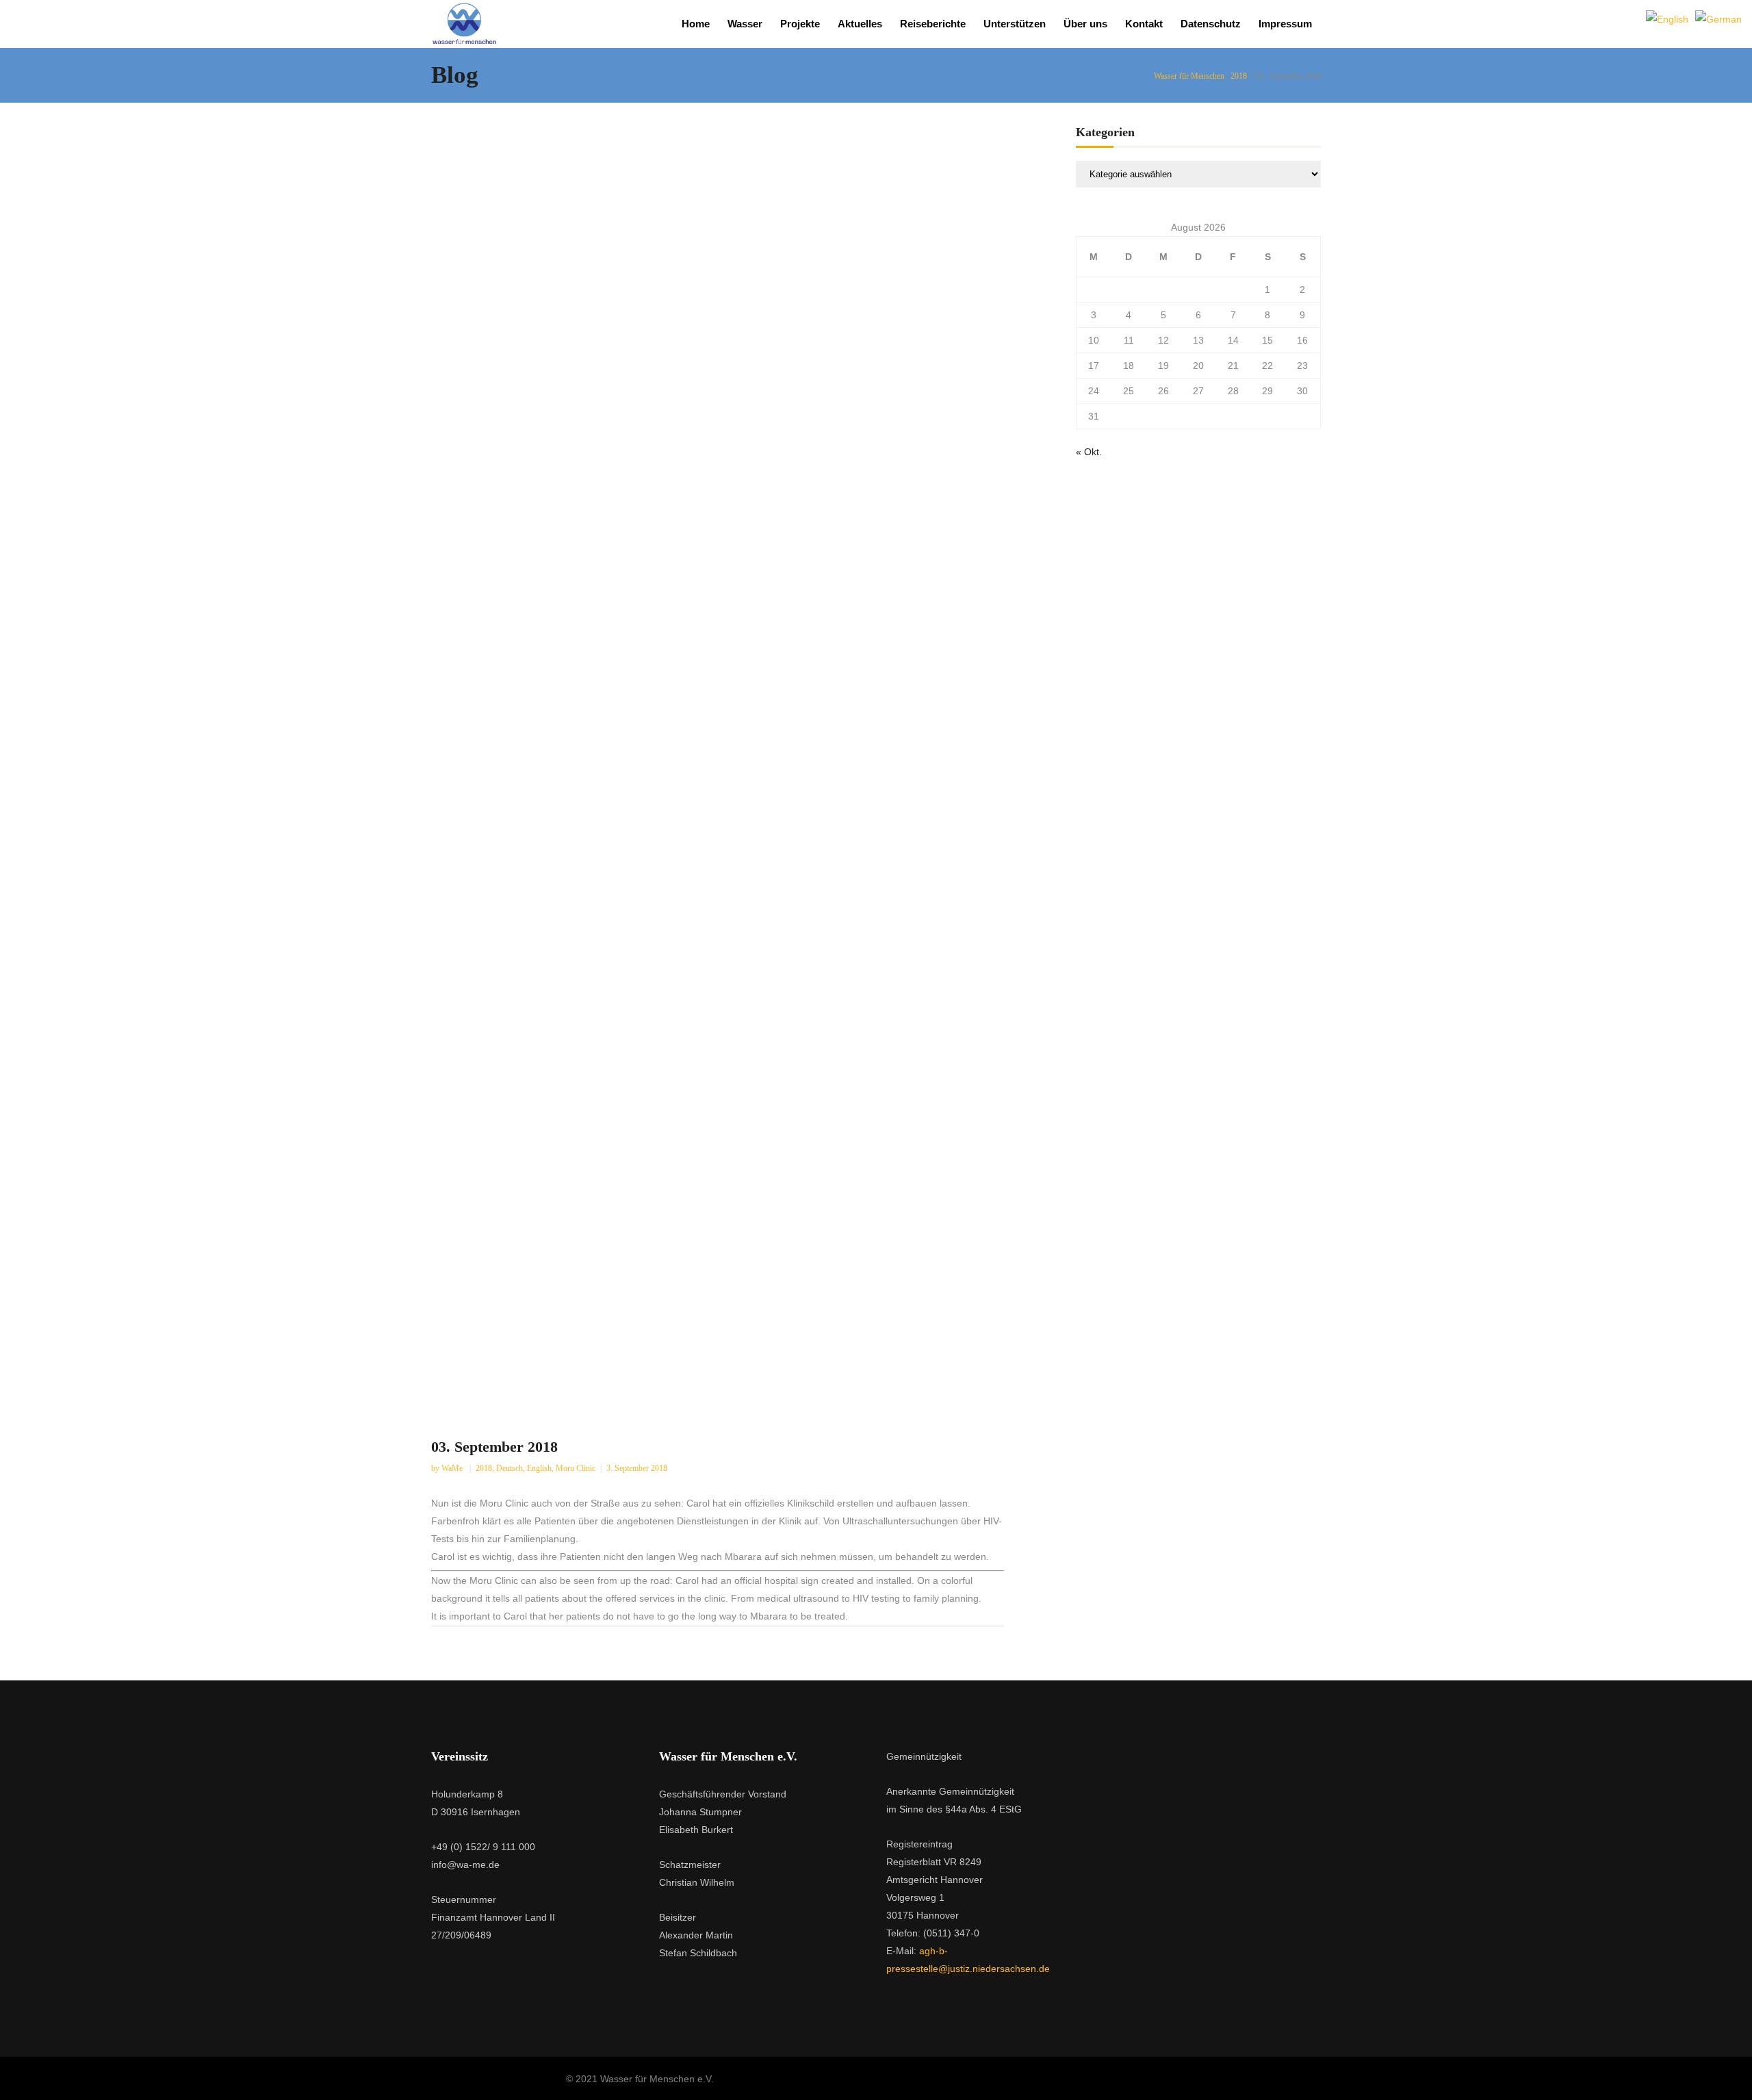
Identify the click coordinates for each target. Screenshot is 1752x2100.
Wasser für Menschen (1189, 76)
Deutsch (510, 1468)
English (539, 1468)
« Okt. (1089, 452)
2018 (1239, 76)
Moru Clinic (576, 1468)
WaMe (453, 1468)
